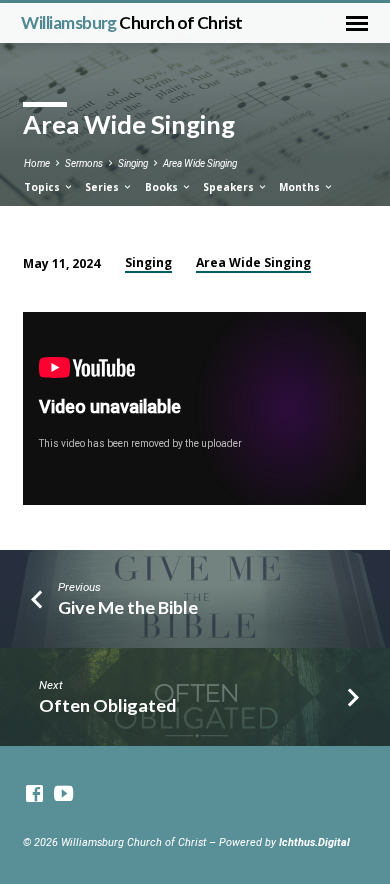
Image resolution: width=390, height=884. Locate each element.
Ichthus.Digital (314, 842)
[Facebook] (34, 794)
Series (103, 187)
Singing (133, 163)
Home (37, 163)
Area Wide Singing (200, 163)
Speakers (230, 187)
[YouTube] (63, 794)
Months (301, 187)
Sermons (84, 163)
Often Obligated (107, 705)
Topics (43, 187)
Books (163, 187)
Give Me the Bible (128, 607)
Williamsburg (131, 22)
